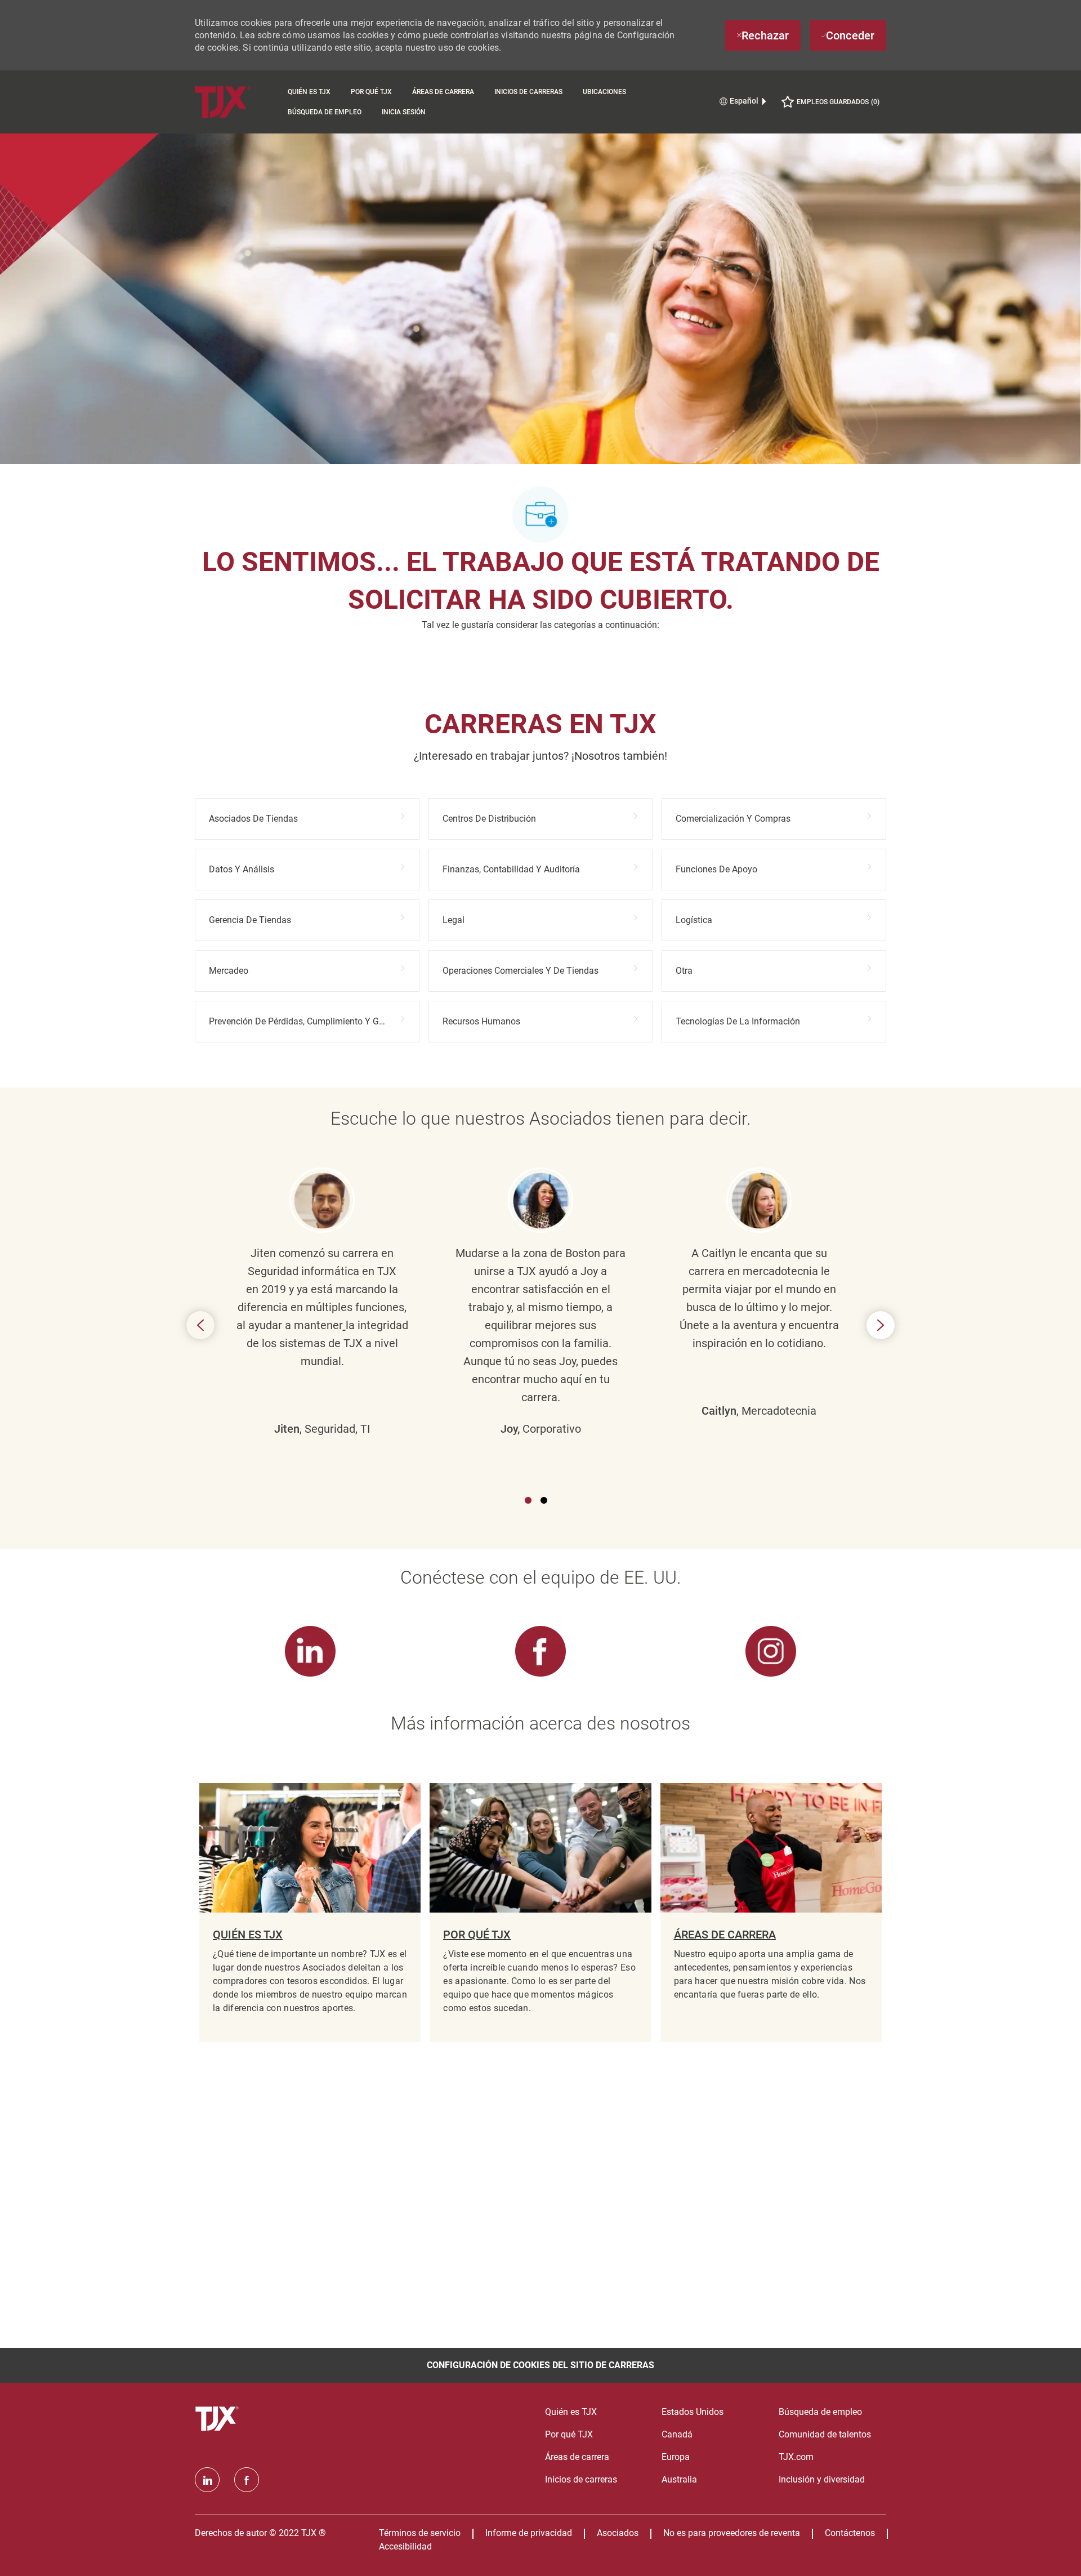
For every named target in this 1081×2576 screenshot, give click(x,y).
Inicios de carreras (528, 92)
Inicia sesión (404, 112)
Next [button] (881, 1325)
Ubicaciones (604, 92)
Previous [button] (200, 1325)
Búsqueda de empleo (325, 112)
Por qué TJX (371, 92)
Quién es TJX (309, 92)
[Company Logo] (236, 102)
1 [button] (528, 1500)
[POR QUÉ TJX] (540, 1913)
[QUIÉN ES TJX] (310, 1913)
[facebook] (247, 2480)
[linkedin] (207, 2480)
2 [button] (544, 1500)
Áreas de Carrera (443, 92)
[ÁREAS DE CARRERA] (771, 1913)
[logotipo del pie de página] (218, 2419)
